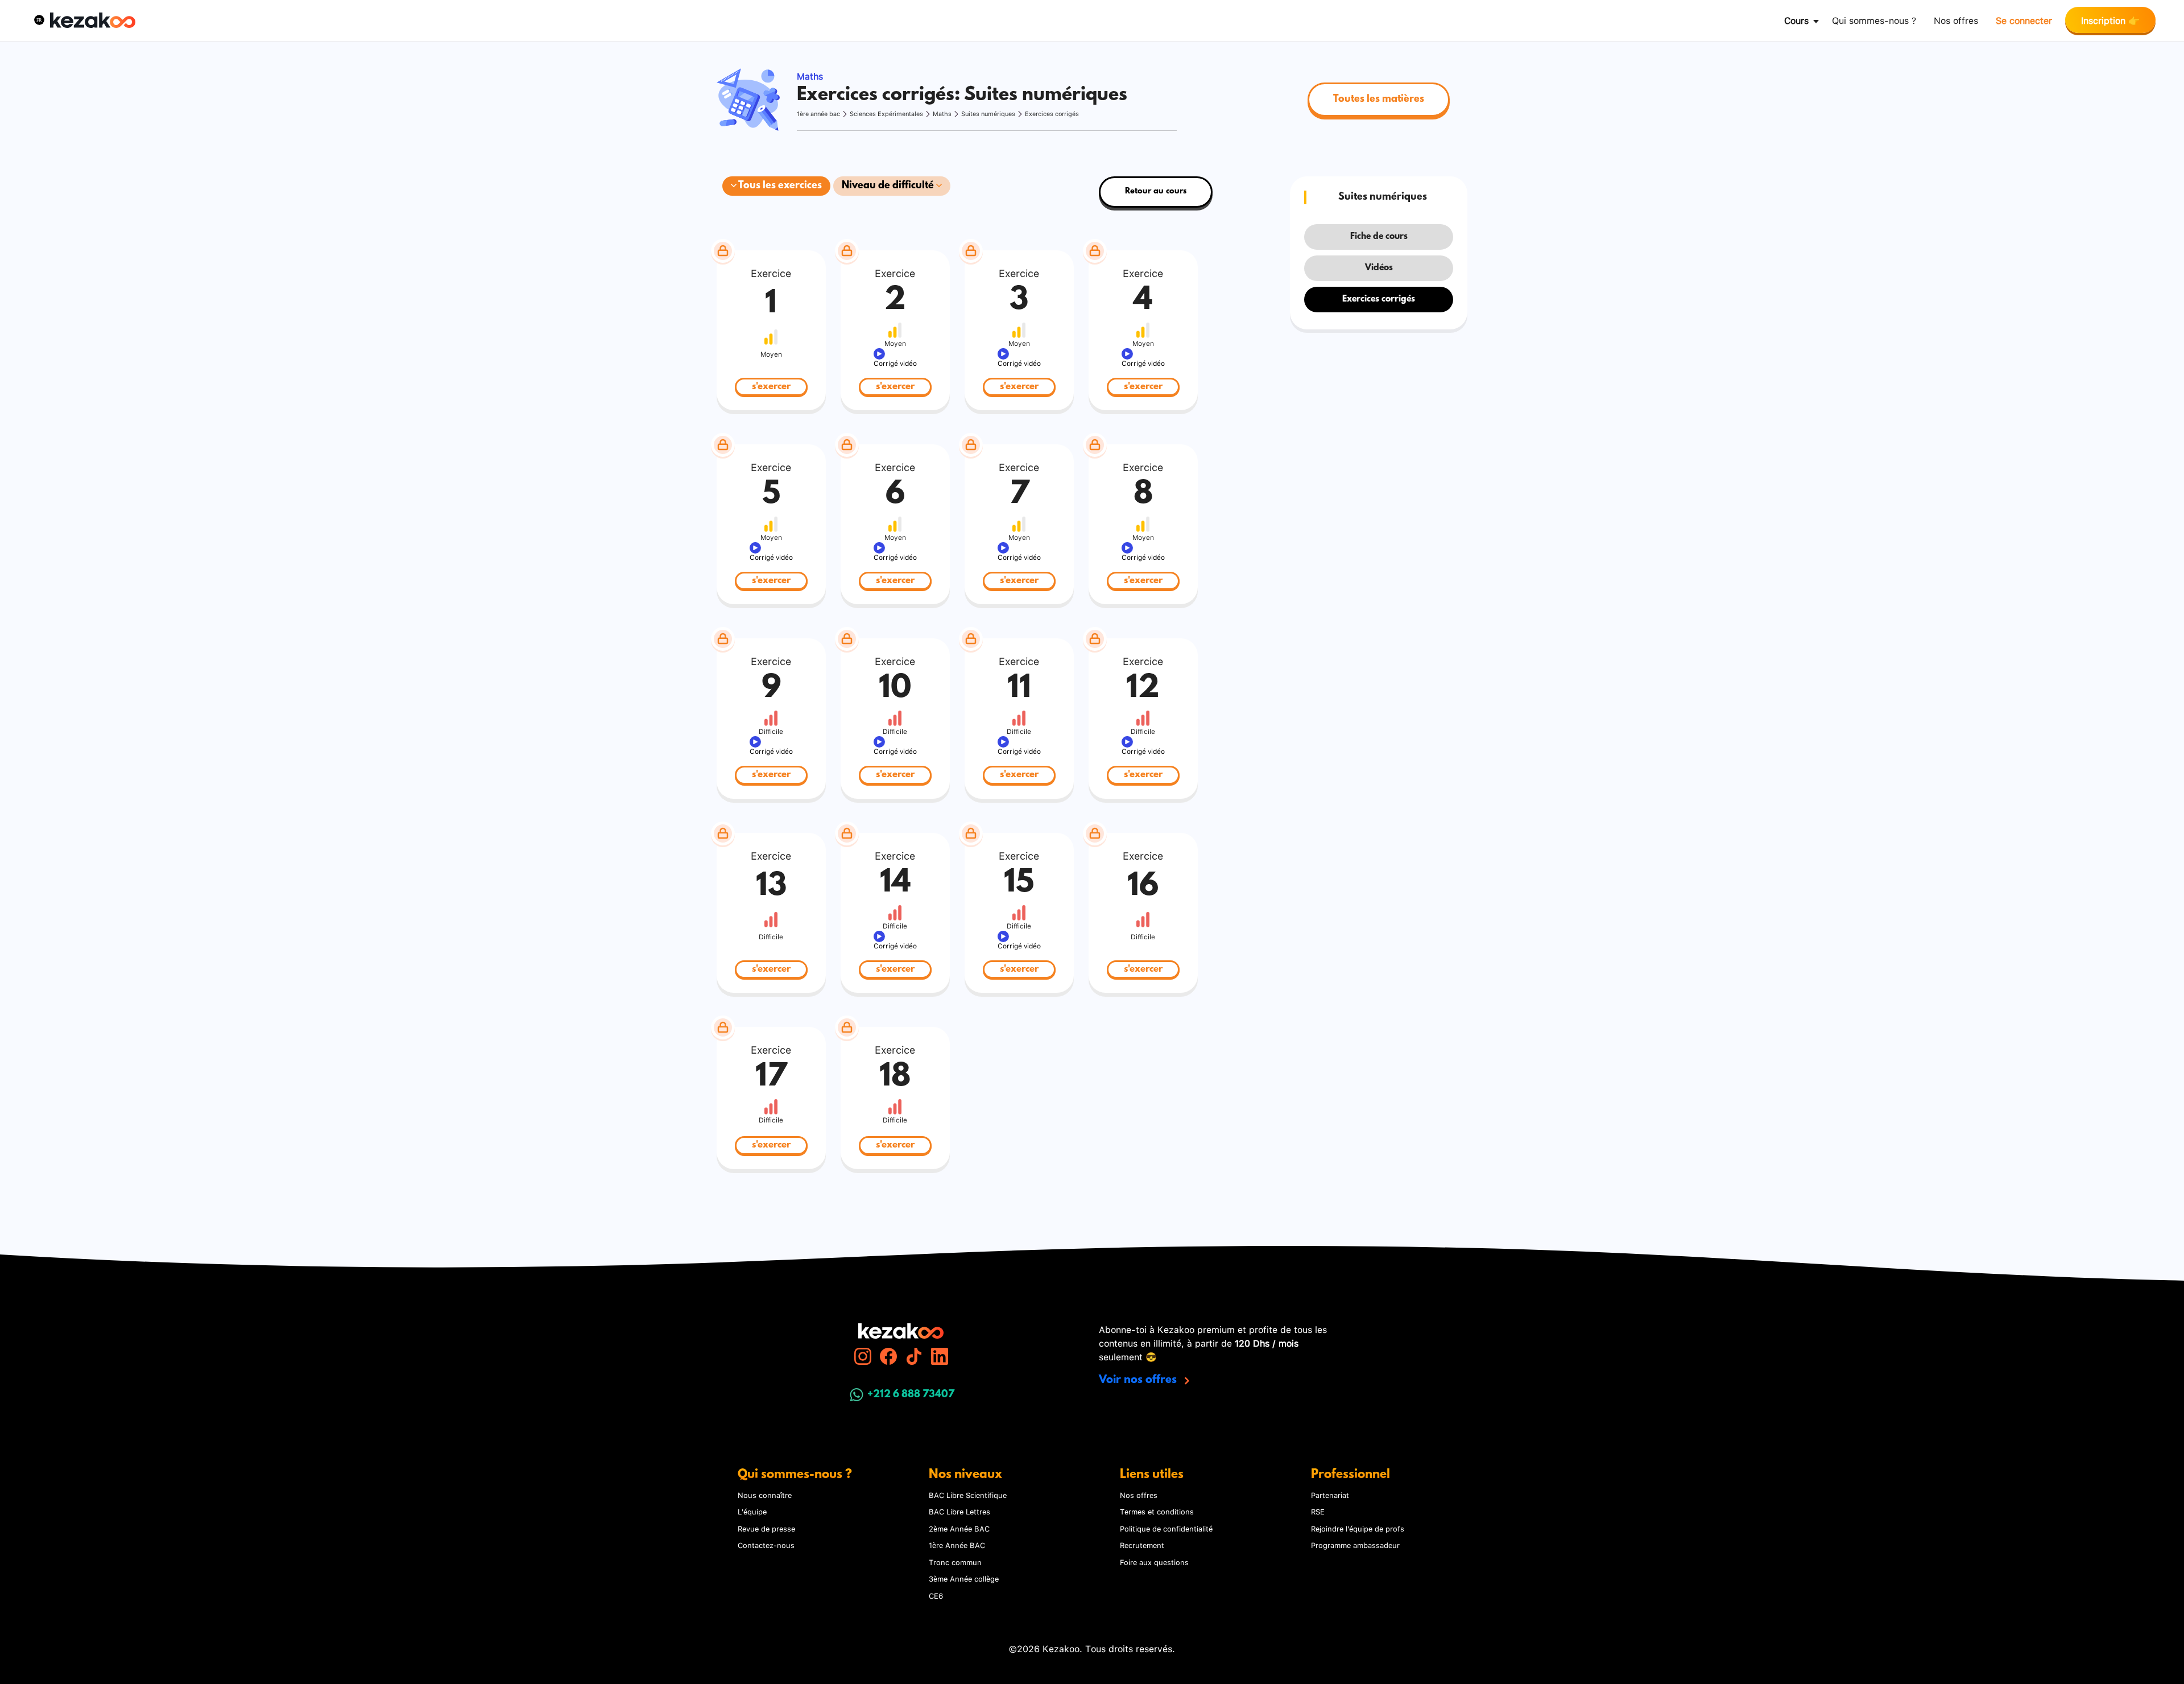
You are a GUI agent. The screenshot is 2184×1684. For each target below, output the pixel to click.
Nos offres (1956, 20)
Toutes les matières (1379, 100)
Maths (942, 113)
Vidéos (1379, 268)
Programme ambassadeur (1355, 1545)
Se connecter (2024, 20)
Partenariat (1330, 1495)
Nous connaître (765, 1495)
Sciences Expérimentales (886, 113)
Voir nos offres (1139, 1380)
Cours (1796, 20)
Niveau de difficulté (889, 186)
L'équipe (752, 1511)
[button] (39, 20)
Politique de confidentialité (1166, 1528)
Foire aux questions (1154, 1562)
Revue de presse (766, 1528)
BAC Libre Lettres (959, 1511)
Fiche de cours (1379, 237)
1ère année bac (818, 113)
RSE (1318, 1511)
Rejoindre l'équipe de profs (1358, 1528)
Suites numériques (988, 113)
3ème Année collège (964, 1578)
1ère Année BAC (957, 1545)
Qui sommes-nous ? (1874, 20)
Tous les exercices (779, 186)
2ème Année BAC (959, 1528)
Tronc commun (955, 1562)
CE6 (936, 1595)
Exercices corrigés (1052, 113)
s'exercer (771, 387)
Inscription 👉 (2110, 20)
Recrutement (1142, 1545)
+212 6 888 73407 (911, 1395)
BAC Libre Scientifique (968, 1495)
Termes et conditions (1157, 1511)
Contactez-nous (766, 1545)
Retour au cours (1156, 191)
